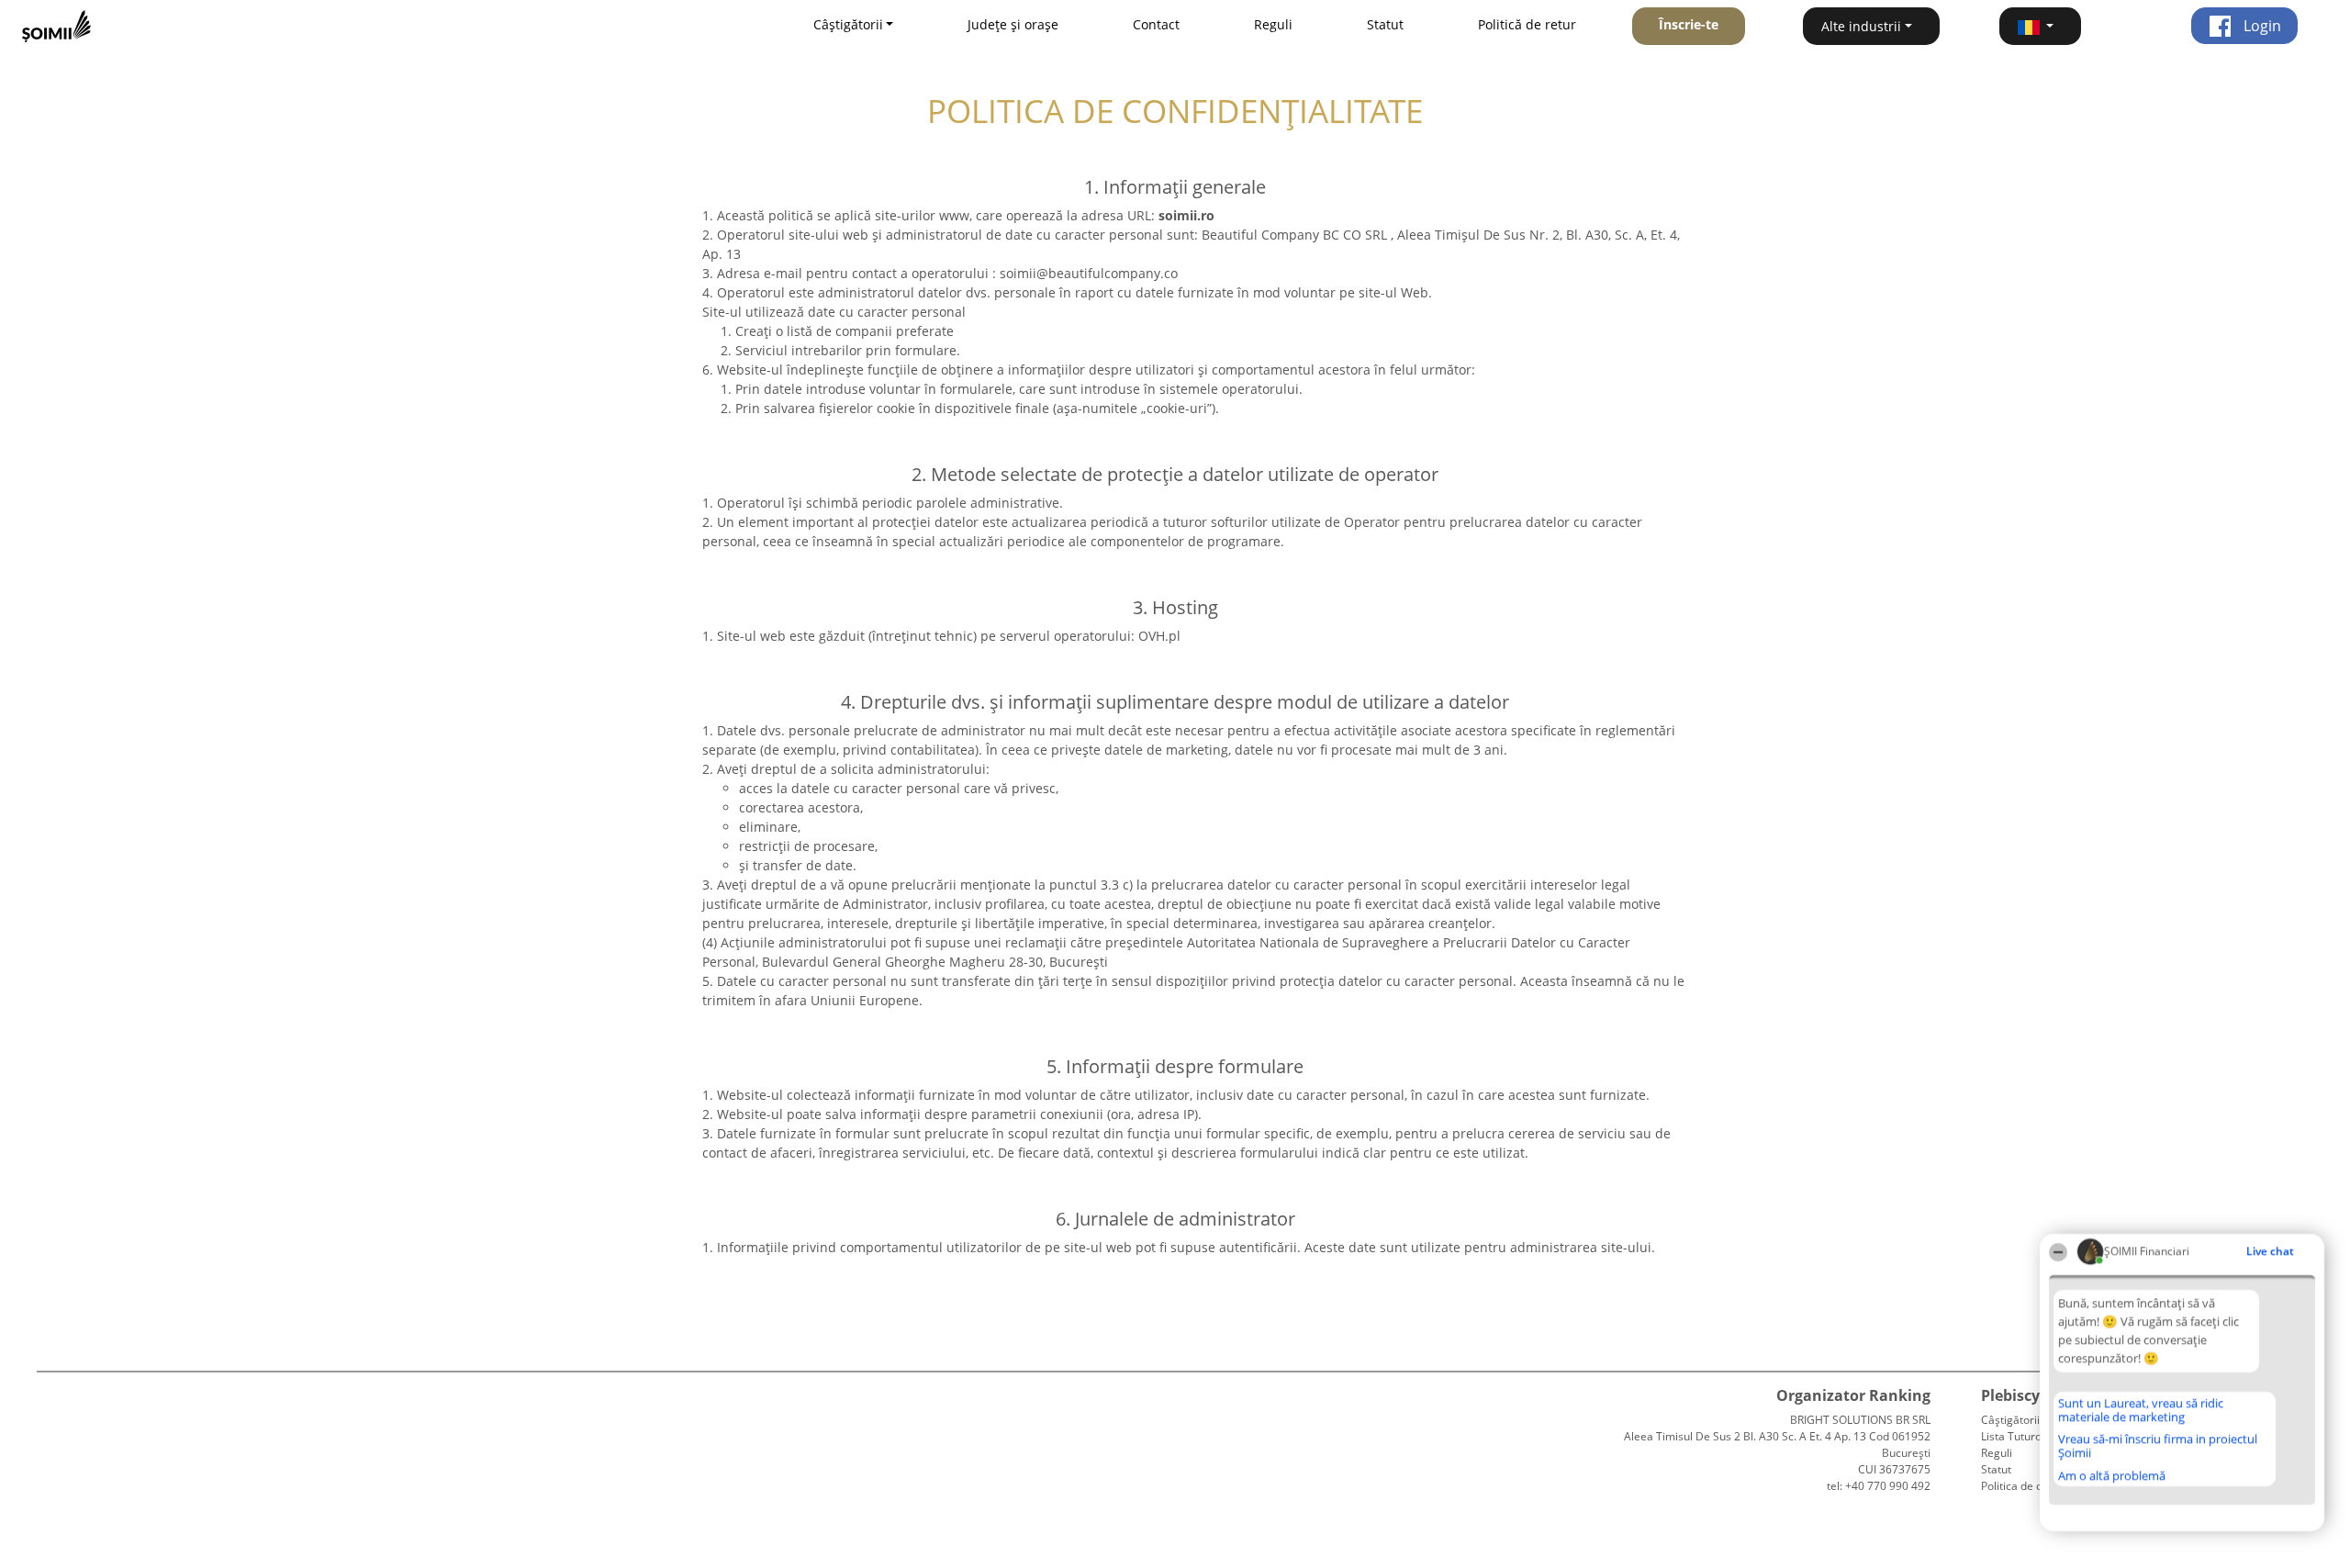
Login (2260, 26)
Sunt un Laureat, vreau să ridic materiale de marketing (2141, 1410)
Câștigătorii (2010, 1420)
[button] (2041, 26)
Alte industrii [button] (1861, 26)
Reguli (1273, 24)
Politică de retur (1527, 24)
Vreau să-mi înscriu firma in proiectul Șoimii (2158, 1445)
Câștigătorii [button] (848, 24)
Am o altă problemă (2112, 1475)
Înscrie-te (1689, 24)
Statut (1385, 24)
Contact (1156, 24)
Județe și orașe (1013, 24)
